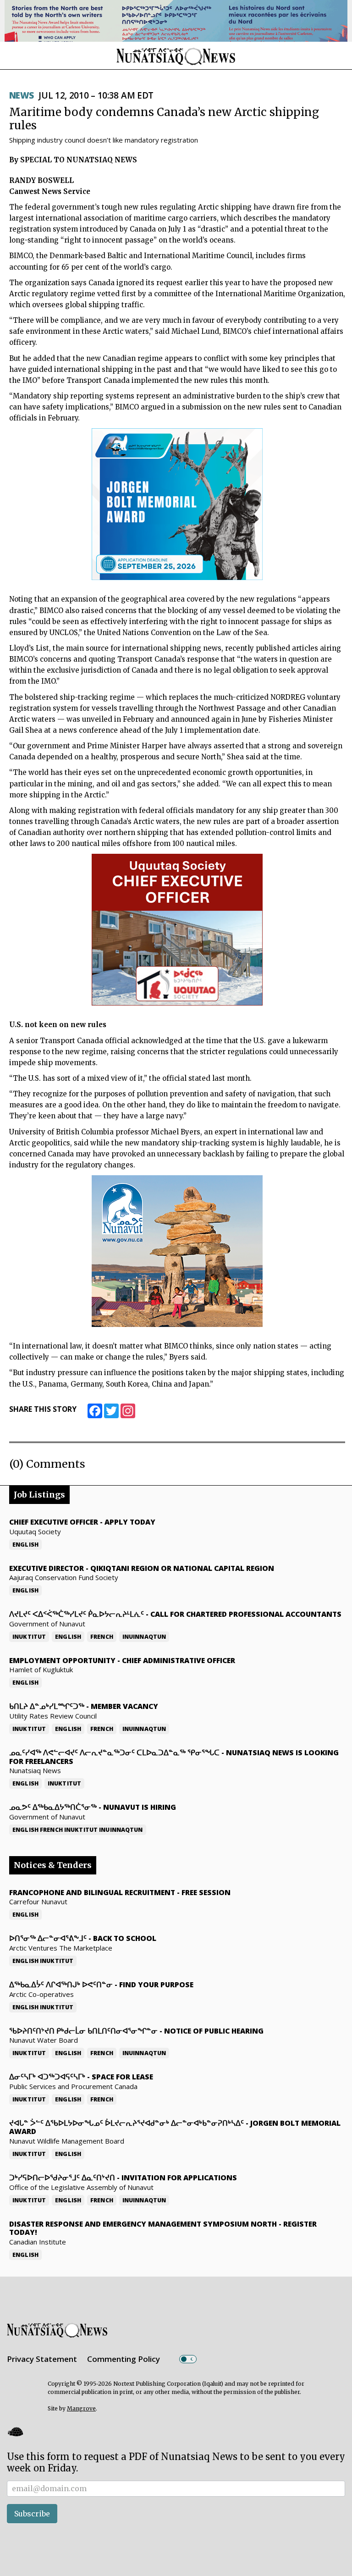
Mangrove (81, 2408)
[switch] (188, 2359)
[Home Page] (176, 56)
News (22, 95)
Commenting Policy (124, 2359)
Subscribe (32, 2514)
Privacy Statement (42, 2359)
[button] (15, 2431)
